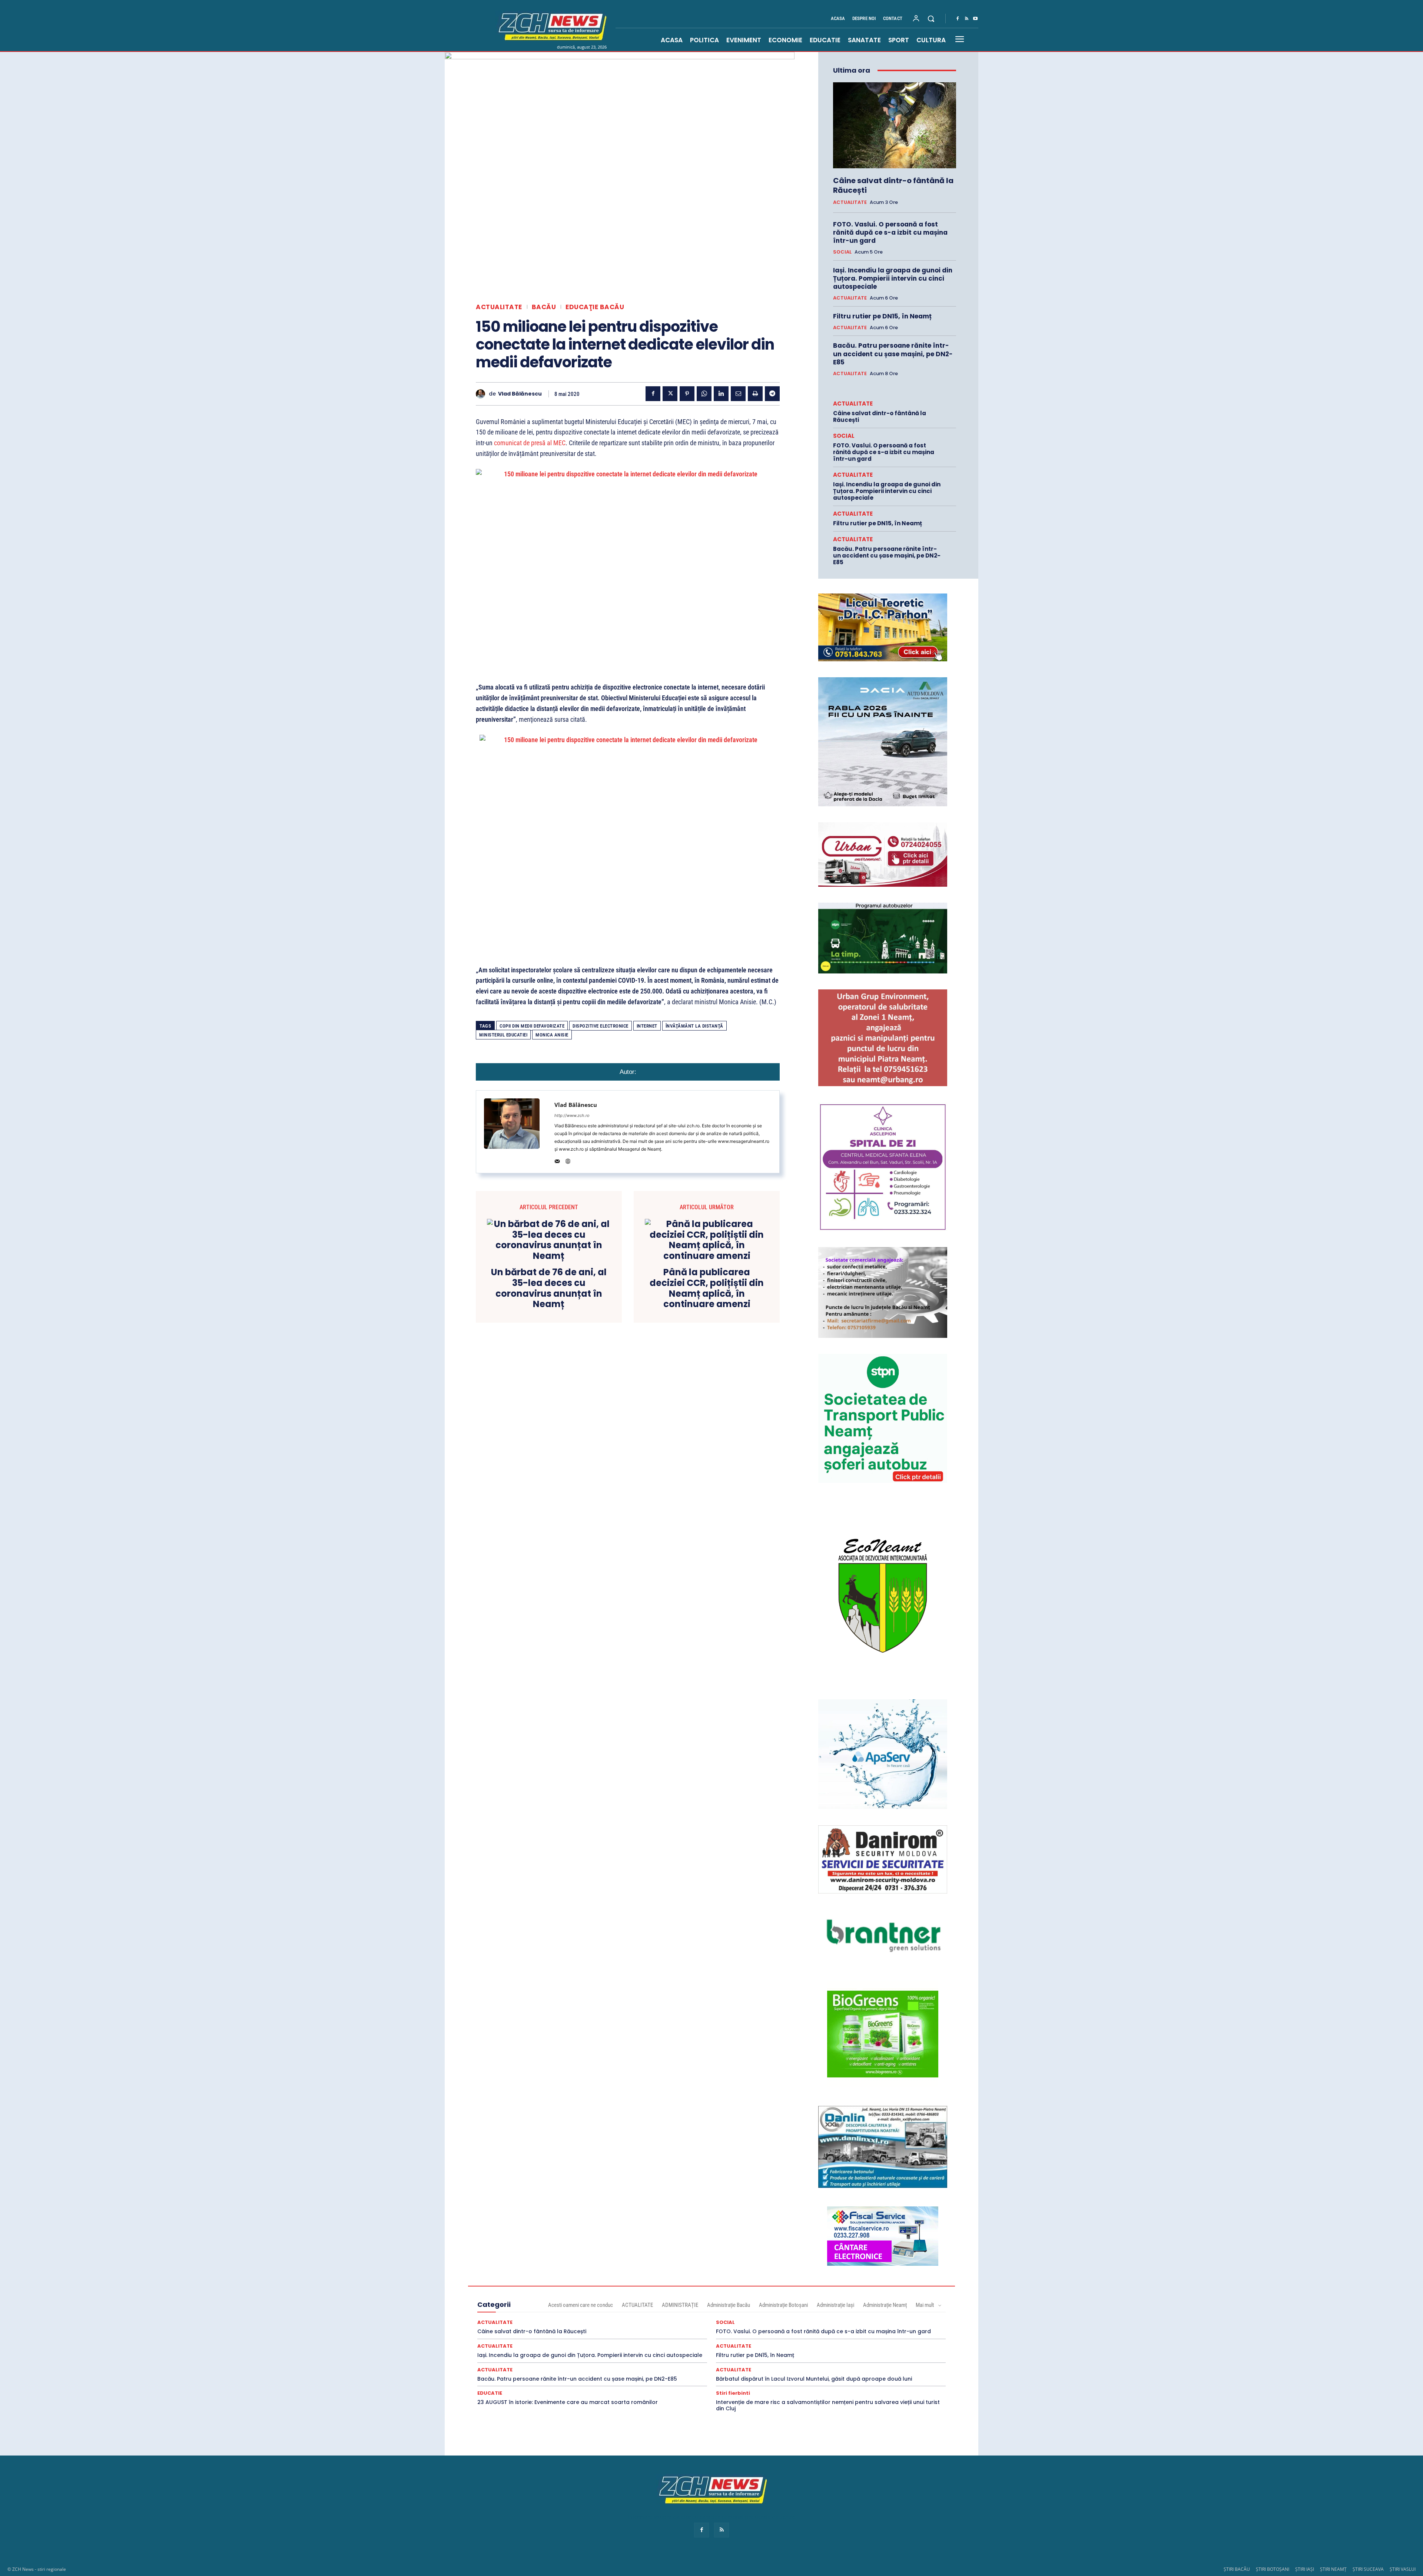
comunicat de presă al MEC (530, 443)
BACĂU (544, 307)
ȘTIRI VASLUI (1403, 2569)
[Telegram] (772, 394)
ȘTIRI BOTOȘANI (1273, 2569)
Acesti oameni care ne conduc (581, 2305)
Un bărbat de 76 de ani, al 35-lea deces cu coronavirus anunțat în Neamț (549, 1288)
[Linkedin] (721, 394)
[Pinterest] (687, 394)
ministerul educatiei (503, 1035)
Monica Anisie (552, 1035)
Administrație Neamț (885, 2305)
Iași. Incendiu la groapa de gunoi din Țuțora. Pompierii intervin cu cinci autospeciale (893, 278)
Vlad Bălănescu (520, 394)
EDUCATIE (490, 2393)
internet (647, 1026)
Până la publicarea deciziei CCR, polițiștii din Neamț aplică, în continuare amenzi (707, 1288)
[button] (931, 19)
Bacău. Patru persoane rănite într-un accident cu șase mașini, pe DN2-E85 (893, 354)
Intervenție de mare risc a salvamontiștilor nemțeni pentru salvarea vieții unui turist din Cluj (828, 2405)
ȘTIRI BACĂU (1237, 2569)
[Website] (568, 1160)
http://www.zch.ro (572, 1115)
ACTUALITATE (499, 307)
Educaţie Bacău (595, 307)
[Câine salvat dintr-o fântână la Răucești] (895, 125)
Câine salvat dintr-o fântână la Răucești (893, 185)
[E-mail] (738, 394)
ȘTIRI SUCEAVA (1368, 2569)
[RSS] (966, 19)
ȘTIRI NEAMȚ (1333, 2569)
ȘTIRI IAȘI (1305, 2569)
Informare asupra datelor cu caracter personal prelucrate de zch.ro (711, 2517)
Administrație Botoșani (783, 2305)
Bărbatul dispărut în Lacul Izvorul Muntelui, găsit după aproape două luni (814, 2379)
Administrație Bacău (729, 2305)
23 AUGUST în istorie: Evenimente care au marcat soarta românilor (568, 2402)
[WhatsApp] (704, 394)
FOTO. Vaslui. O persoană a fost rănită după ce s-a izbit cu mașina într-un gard (890, 232)
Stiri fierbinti (733, 2393)
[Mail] (557, 1160)
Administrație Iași (835, 2305)
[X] (670, 394)
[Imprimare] (755, 394)
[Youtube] (975, 19)
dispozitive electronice (601, 1026)
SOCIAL (842, 252)
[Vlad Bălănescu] (482, 394)
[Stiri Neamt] (551, 26)
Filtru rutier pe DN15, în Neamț (882, 316)
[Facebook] (958, 19)
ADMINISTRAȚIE (680, 2305)
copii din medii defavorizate (532, 1026)
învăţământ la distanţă (694, 1026)
